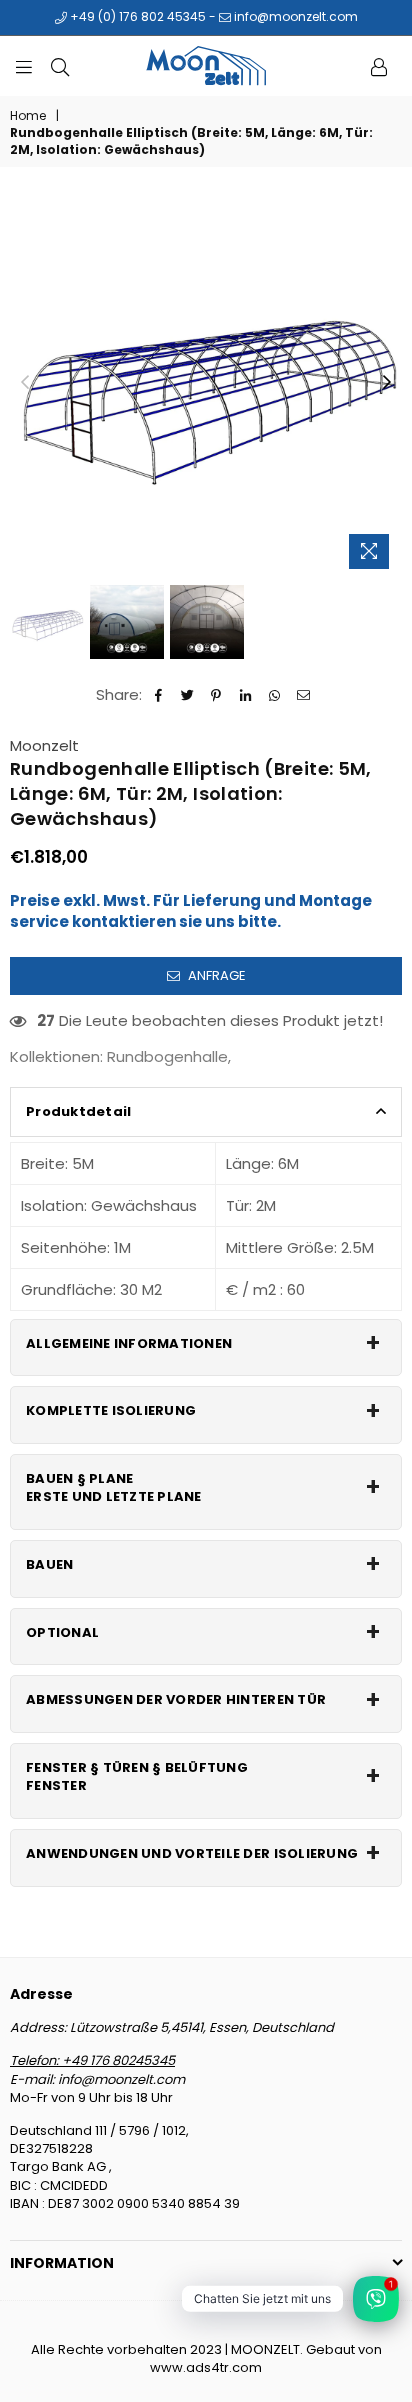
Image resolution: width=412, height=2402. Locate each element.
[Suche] (60, 66)
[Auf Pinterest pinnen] (216, 694)
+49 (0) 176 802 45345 (136, 16)
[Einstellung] (379, 66)
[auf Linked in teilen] (245, 694)
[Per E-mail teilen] (303, 694)
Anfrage (215, 975)
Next (387, 383)
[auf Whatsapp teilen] (274, 694)
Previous (25, 383)
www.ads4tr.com (206, 2367)
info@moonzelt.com (294, 16)
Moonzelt (44, 745)
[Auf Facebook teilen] (158, 694)
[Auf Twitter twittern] (187, 694)
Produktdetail (78, 1111)
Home (28, 116)
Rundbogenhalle (167, 1056)
